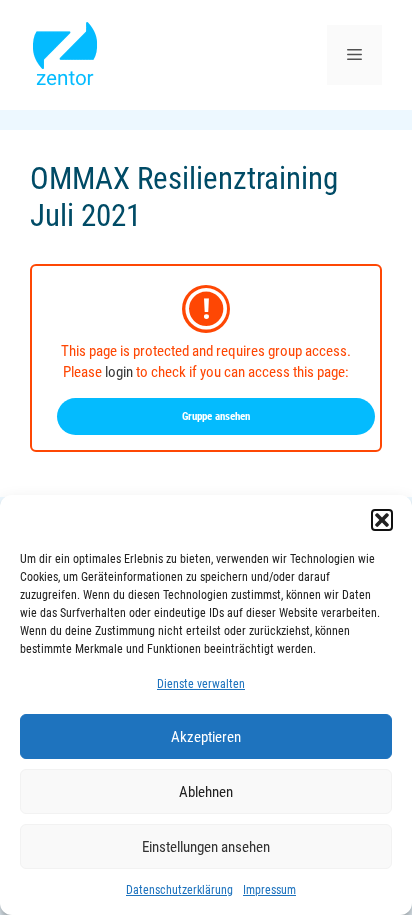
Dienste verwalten (201, 684)
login (119, 372)
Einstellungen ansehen (206, 847)
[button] (382, 520)
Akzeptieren (206, 737)
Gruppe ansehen (216, 416)
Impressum (269, 890)
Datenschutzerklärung (179, 890)
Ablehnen (206, 792)
